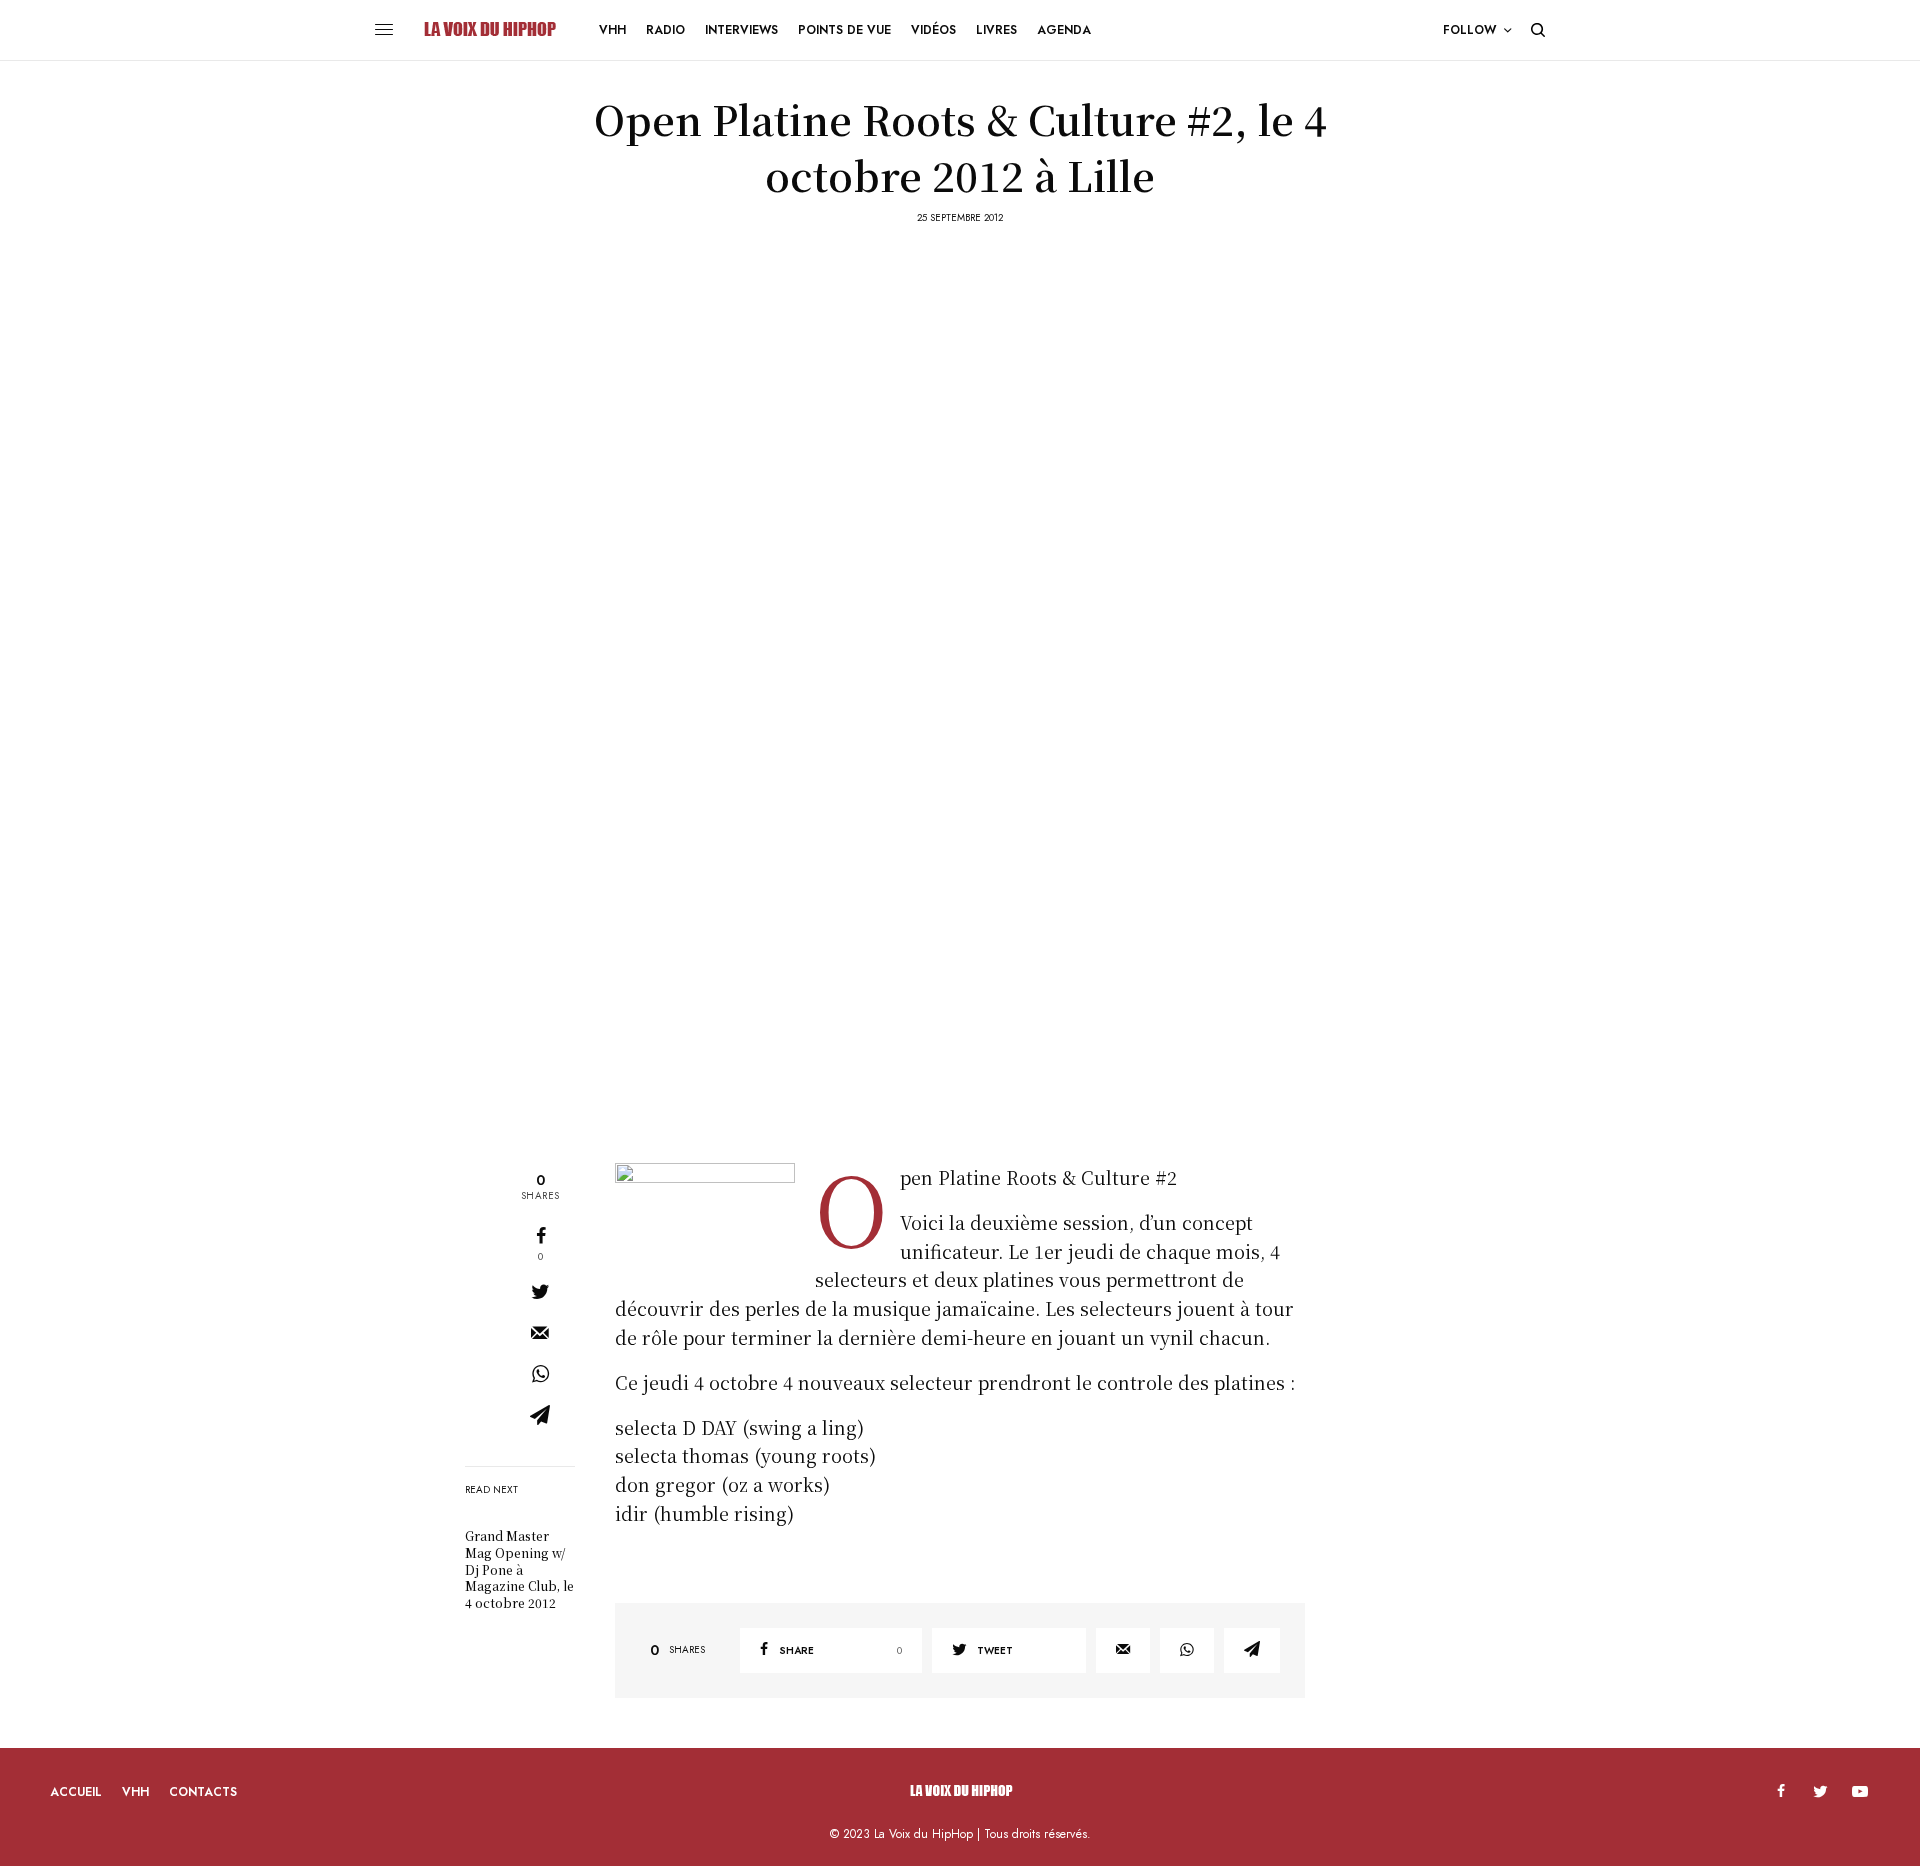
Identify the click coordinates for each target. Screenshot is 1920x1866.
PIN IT (715, 1225)
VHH (135, 1792)
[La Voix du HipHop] (488, 30)
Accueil (76, 1792)
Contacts (203, 1792)
